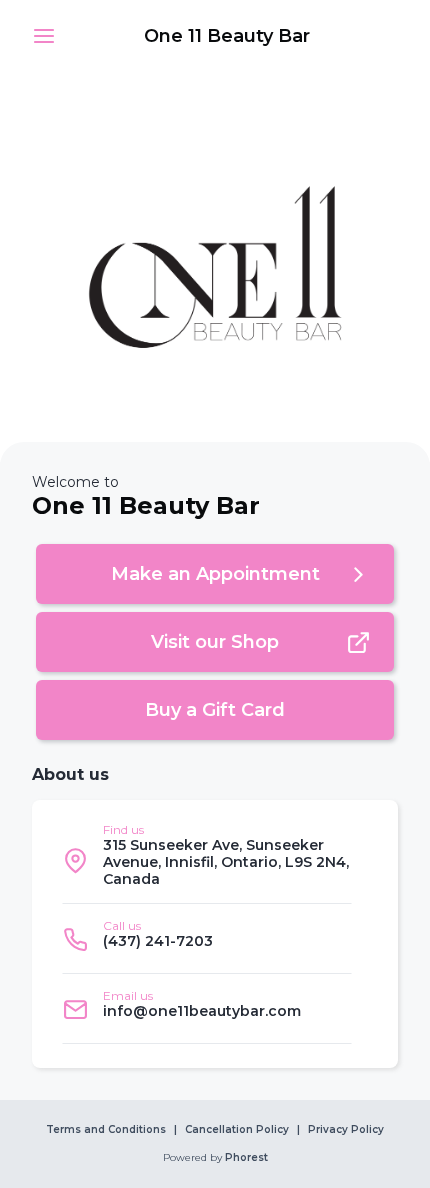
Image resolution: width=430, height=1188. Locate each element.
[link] (227, 36)
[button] (44, 36)
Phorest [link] (246, 1158)
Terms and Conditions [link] (106, 1130)
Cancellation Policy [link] (237, 1130)
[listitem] (207, 860)
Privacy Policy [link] (346, 1130)
